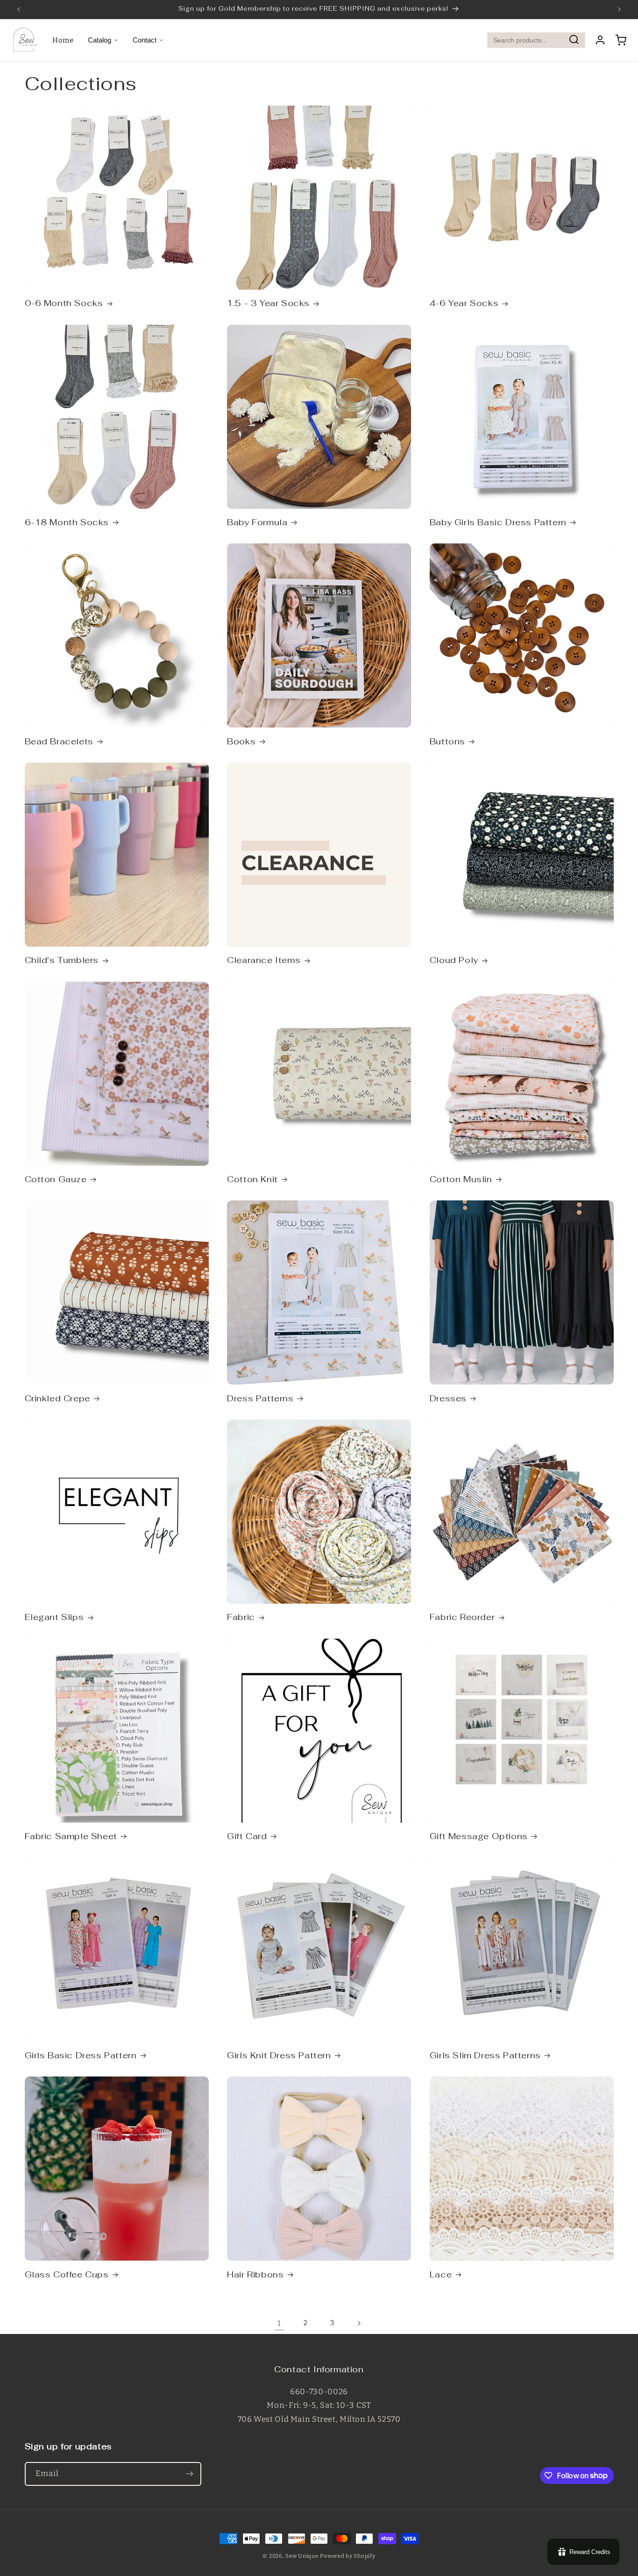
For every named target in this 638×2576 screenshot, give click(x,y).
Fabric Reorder (462, 1617)
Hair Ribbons (255, 2274)
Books (241, 741)
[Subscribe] (189, 2474)
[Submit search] (574, 40)
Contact (145, 40)
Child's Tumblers (62, 960)
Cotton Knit (252, 1179)
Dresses (448, 1398)
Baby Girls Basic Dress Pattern (498, 522)
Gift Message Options (479, 1836)
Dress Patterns (260, 1398)
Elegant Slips (54, 1617)
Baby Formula (257, 522)
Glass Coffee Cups (67, 2274)
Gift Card (247, 1836)
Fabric (241, 1617)
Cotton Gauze (56, 1179)
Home (63, 40)
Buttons (447, 741)
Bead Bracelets (59, 741)
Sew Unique (302, 2556)
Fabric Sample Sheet (71, 1836)
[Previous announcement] (19, 9)
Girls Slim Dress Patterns (485, 2055)
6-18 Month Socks (67, 522)
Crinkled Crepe (57, 1398)
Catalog (99, 40)
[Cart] (621, 40)
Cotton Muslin (461, 1179)
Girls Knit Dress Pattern (279, 2055)
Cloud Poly (454, 960)
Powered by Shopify (347, 2556)
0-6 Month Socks (64, 303)
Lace (441, 2274)
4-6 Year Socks (464, 303)
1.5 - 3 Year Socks (268, 303)
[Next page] (359, 2323)
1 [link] (279, 2323)
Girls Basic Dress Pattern (81, 2055)
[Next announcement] (619, 9)
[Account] (600, 40)
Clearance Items (264, 960)
